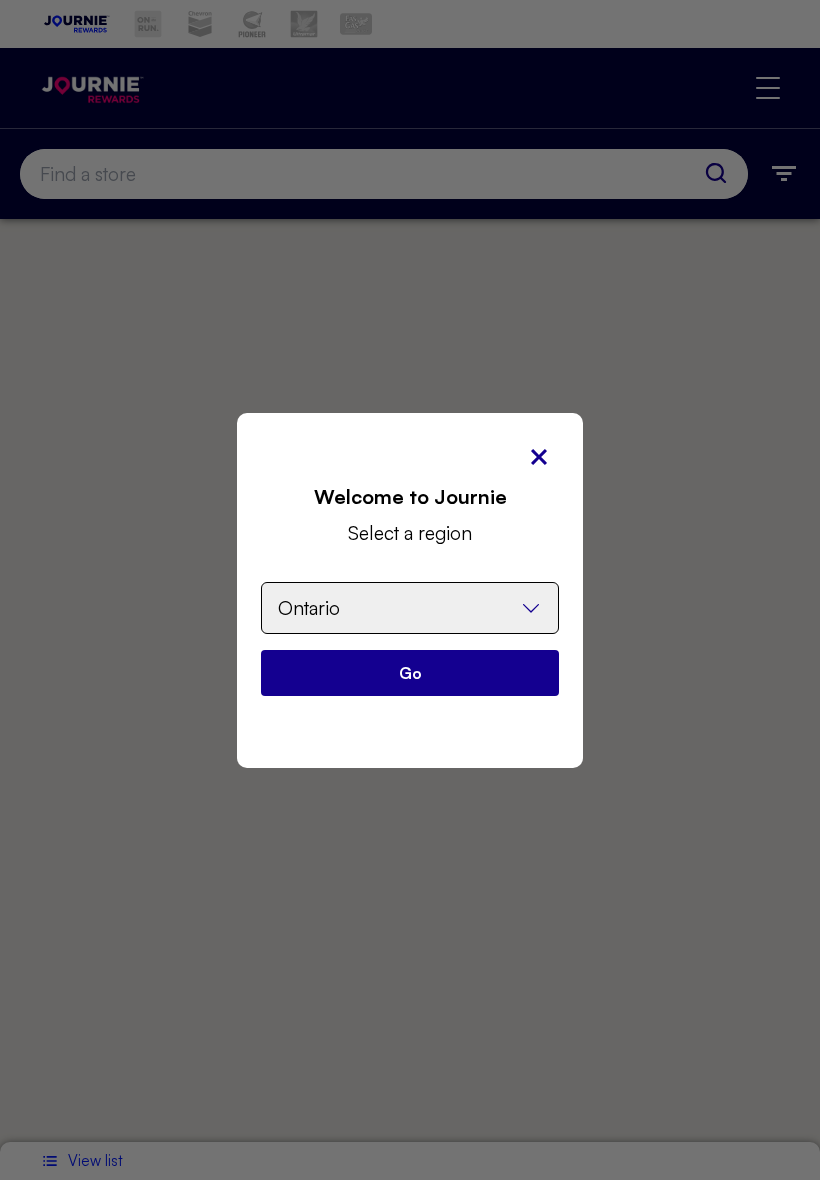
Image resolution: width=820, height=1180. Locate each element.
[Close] (539, 457)
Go (410, 673)
